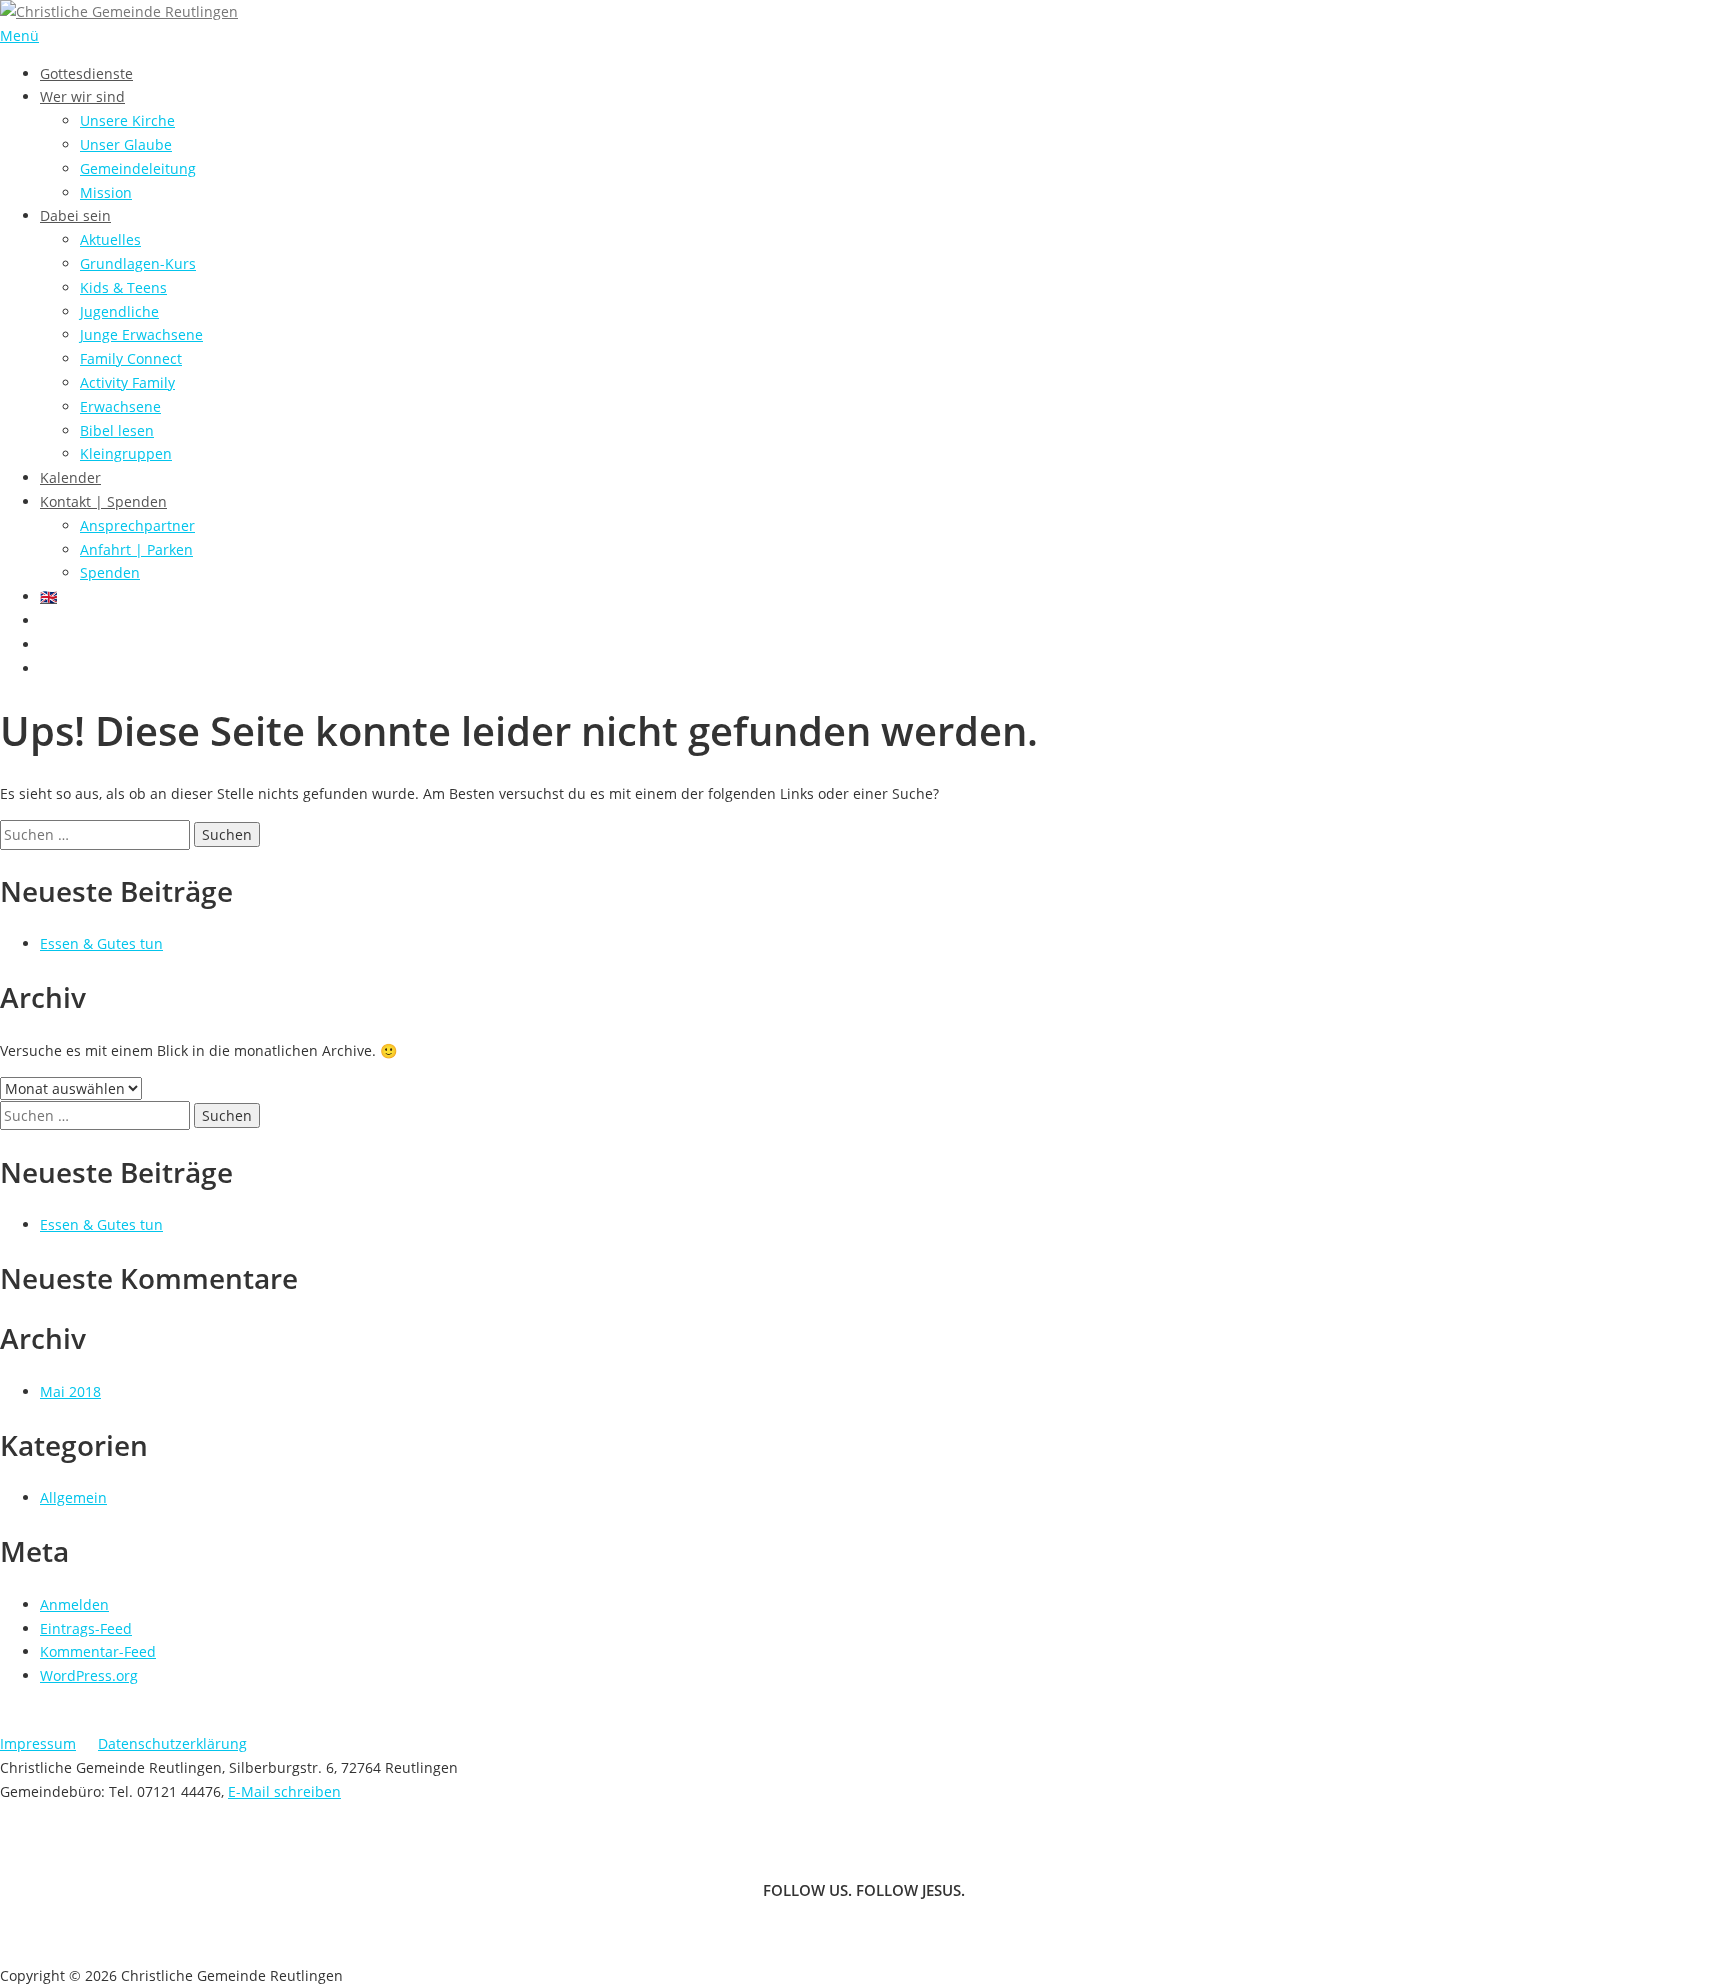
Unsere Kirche (127, 120)
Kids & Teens (123, 287)
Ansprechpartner (137, 525)
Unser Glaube (126, 144)
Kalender (70, 477)
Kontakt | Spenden (103, 501)
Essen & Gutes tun (101, 943)
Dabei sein (75, 215)
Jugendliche (119, 311)
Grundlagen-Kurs (138, 263)
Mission (106, 192)
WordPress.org (89, 1675)
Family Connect (131, 358)
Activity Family (127, 382)
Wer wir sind (82, 96)
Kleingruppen (126, 453)
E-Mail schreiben (284, 1791)
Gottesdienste (86, 73)
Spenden (110, 572)
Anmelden (74, 1604)
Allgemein (73, 1497)
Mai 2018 (70, 1391)
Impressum (38, 1743)
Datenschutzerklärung (172, 1743)
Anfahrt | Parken (136, 549)
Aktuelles (110, 239)
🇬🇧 (48, 596)
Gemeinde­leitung (138, 168)
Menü (19, 35)
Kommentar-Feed (98, 1651)
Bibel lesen (117, 430)
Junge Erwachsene (141, 334)
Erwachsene (120, 406)
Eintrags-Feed (86, 1628)
